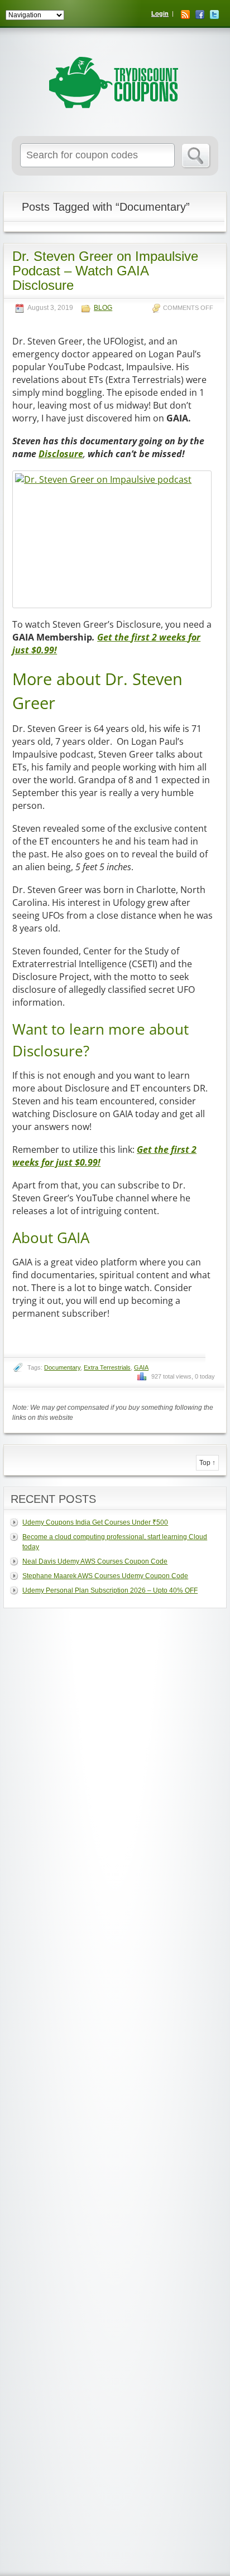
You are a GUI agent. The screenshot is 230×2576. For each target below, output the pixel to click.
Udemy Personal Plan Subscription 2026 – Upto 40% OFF (110, 1590)
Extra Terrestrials (107, 1367)
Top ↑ (207, 1463)
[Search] (196, 156)
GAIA (141, 1367)
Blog (103, 308)
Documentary (62, 1367)
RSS (185, 14)
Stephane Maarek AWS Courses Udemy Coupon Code (105, 1576)
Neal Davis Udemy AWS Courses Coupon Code (95, 1561)
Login (160, 13)
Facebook (200, 14)
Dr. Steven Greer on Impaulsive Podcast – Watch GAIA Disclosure (105, 271)
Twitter (214, 14)
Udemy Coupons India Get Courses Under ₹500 (95, 1522)
